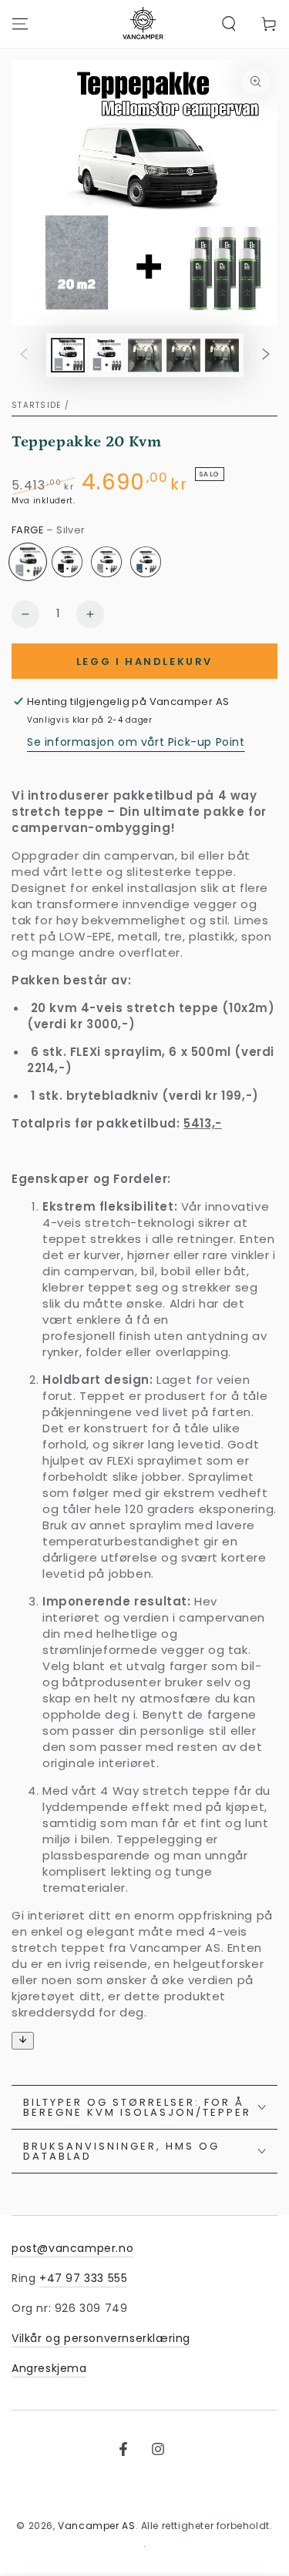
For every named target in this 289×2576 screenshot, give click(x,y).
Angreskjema (49, 2368)
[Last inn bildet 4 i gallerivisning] (183, 355)
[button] (229, 24)
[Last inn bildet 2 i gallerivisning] (106, 355)
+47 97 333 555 (83, 2278)
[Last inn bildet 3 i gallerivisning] (145, 355)
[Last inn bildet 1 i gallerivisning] (68, 355)
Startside (37, 405)
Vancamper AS (96, 2526)
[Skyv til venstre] (24, 356)
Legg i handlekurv (144, 662)
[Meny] (20, 24)
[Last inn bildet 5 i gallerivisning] (222, 355)
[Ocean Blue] (146, 562)
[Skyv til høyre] (266, 356)
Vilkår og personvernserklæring (101, 2338)
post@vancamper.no (72, 2248)
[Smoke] (106, 562)
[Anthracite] (67, 562)
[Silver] (28, 562)
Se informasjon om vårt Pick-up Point (136, 742)
